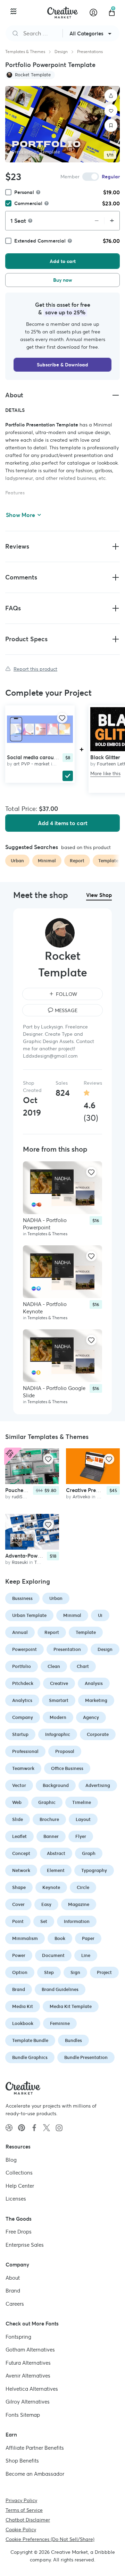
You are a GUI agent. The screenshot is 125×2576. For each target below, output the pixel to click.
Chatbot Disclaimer (28, 2520)
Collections (19, 2173)
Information (77, 1921)
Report (52, 1632)
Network (21, 1870)
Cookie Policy (21, 2530)
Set (44, 1921)
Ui (100, 1615)
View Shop (99, 895)
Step (49, 1972)
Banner (51, 1836)
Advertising (98, 1785)
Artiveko (81, 1497)
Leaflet (19, 1836)
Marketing (96, 1700)
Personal (24, 192)
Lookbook (23, 2023)
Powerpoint (24, 1649)
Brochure (49, 1819)
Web (17, 1802)
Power (19, 1955)
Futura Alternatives (28, 2362)
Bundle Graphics (30, 2057)
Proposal (65, 1751)
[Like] (111, 111)
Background (56, 1785)
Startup (20, 1734)
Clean (54, 1666)
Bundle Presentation (86, 2057)
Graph (89, 1853)
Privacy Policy (21, 2500)
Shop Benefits (22, 2461)
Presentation (67, 1649)
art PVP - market (32, 764)
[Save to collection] (111, 126)
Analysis (94, 1683)
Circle (83, 1887)
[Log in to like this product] (62, 718)
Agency (91, 1717)
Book (60, 1938)
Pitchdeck (23, 1683)
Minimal (72, 1615)
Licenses (16, 2199)
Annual (20, 1632)
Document (53, 1955)
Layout (83, 1819)
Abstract (56, 1853)
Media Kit (23, 2006)
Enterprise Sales (25, 2244)
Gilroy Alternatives (28, 2402)
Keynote (51, 1887)
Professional (25, 1751)
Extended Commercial (40, 241)
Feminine (60, 2023)
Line (86, 1955)
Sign (75, 1972)
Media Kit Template (71, 2006)
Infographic (58, 1734)
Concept (21, 1853)
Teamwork (23, 1768)
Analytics (22, 1700)
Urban (56, 1598)
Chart (83, 1666)
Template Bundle (30, 2040)
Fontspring (18, 2336)
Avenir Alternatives (28, 2376)
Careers (15, 2303)
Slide (18, 1819)
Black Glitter (105, 757)
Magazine (79, 1904)
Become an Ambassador (35, 2473)
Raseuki (20, 1562)
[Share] (111, 96)
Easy (46, 1904)
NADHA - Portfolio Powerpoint (45, 1224)
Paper (88, 1938)
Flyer (81, 1836)
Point (18, 1921)
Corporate (98, 1734)
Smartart (59, 1700)
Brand (19, 1989)
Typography (94, 1870)
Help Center (20, 2185)
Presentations (90, 52)
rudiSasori (22, 1497)
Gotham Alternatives (30, 2350)
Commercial (28, 203)
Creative (59, 1683)
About (13, 2277)
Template (86, 1632)
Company (23, 1717)
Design (61, 52)
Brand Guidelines (60, 1989)
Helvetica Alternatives (32, 2388)
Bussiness (22, 1598)
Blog (11, 2159)
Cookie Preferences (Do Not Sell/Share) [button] (50, 2539)
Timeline (82, 1802)
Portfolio (22, 1666)
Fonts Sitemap (23, 2414)
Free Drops (19, 2232)
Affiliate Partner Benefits (35, 2447)
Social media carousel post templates (52, 757)
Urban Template (29, 1615)
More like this (105, 773)
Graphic (47, 1802)
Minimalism (25, 1938)
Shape (19, 1887)
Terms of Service (24, 2510)
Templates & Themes (25, 52)
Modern (58, 1717)
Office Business (67, 1768)
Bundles (73, 2040)
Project (104, 1972)
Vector (19, 1785)
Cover (18, 1904)
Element (56, 1870)
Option (20, 1972)
